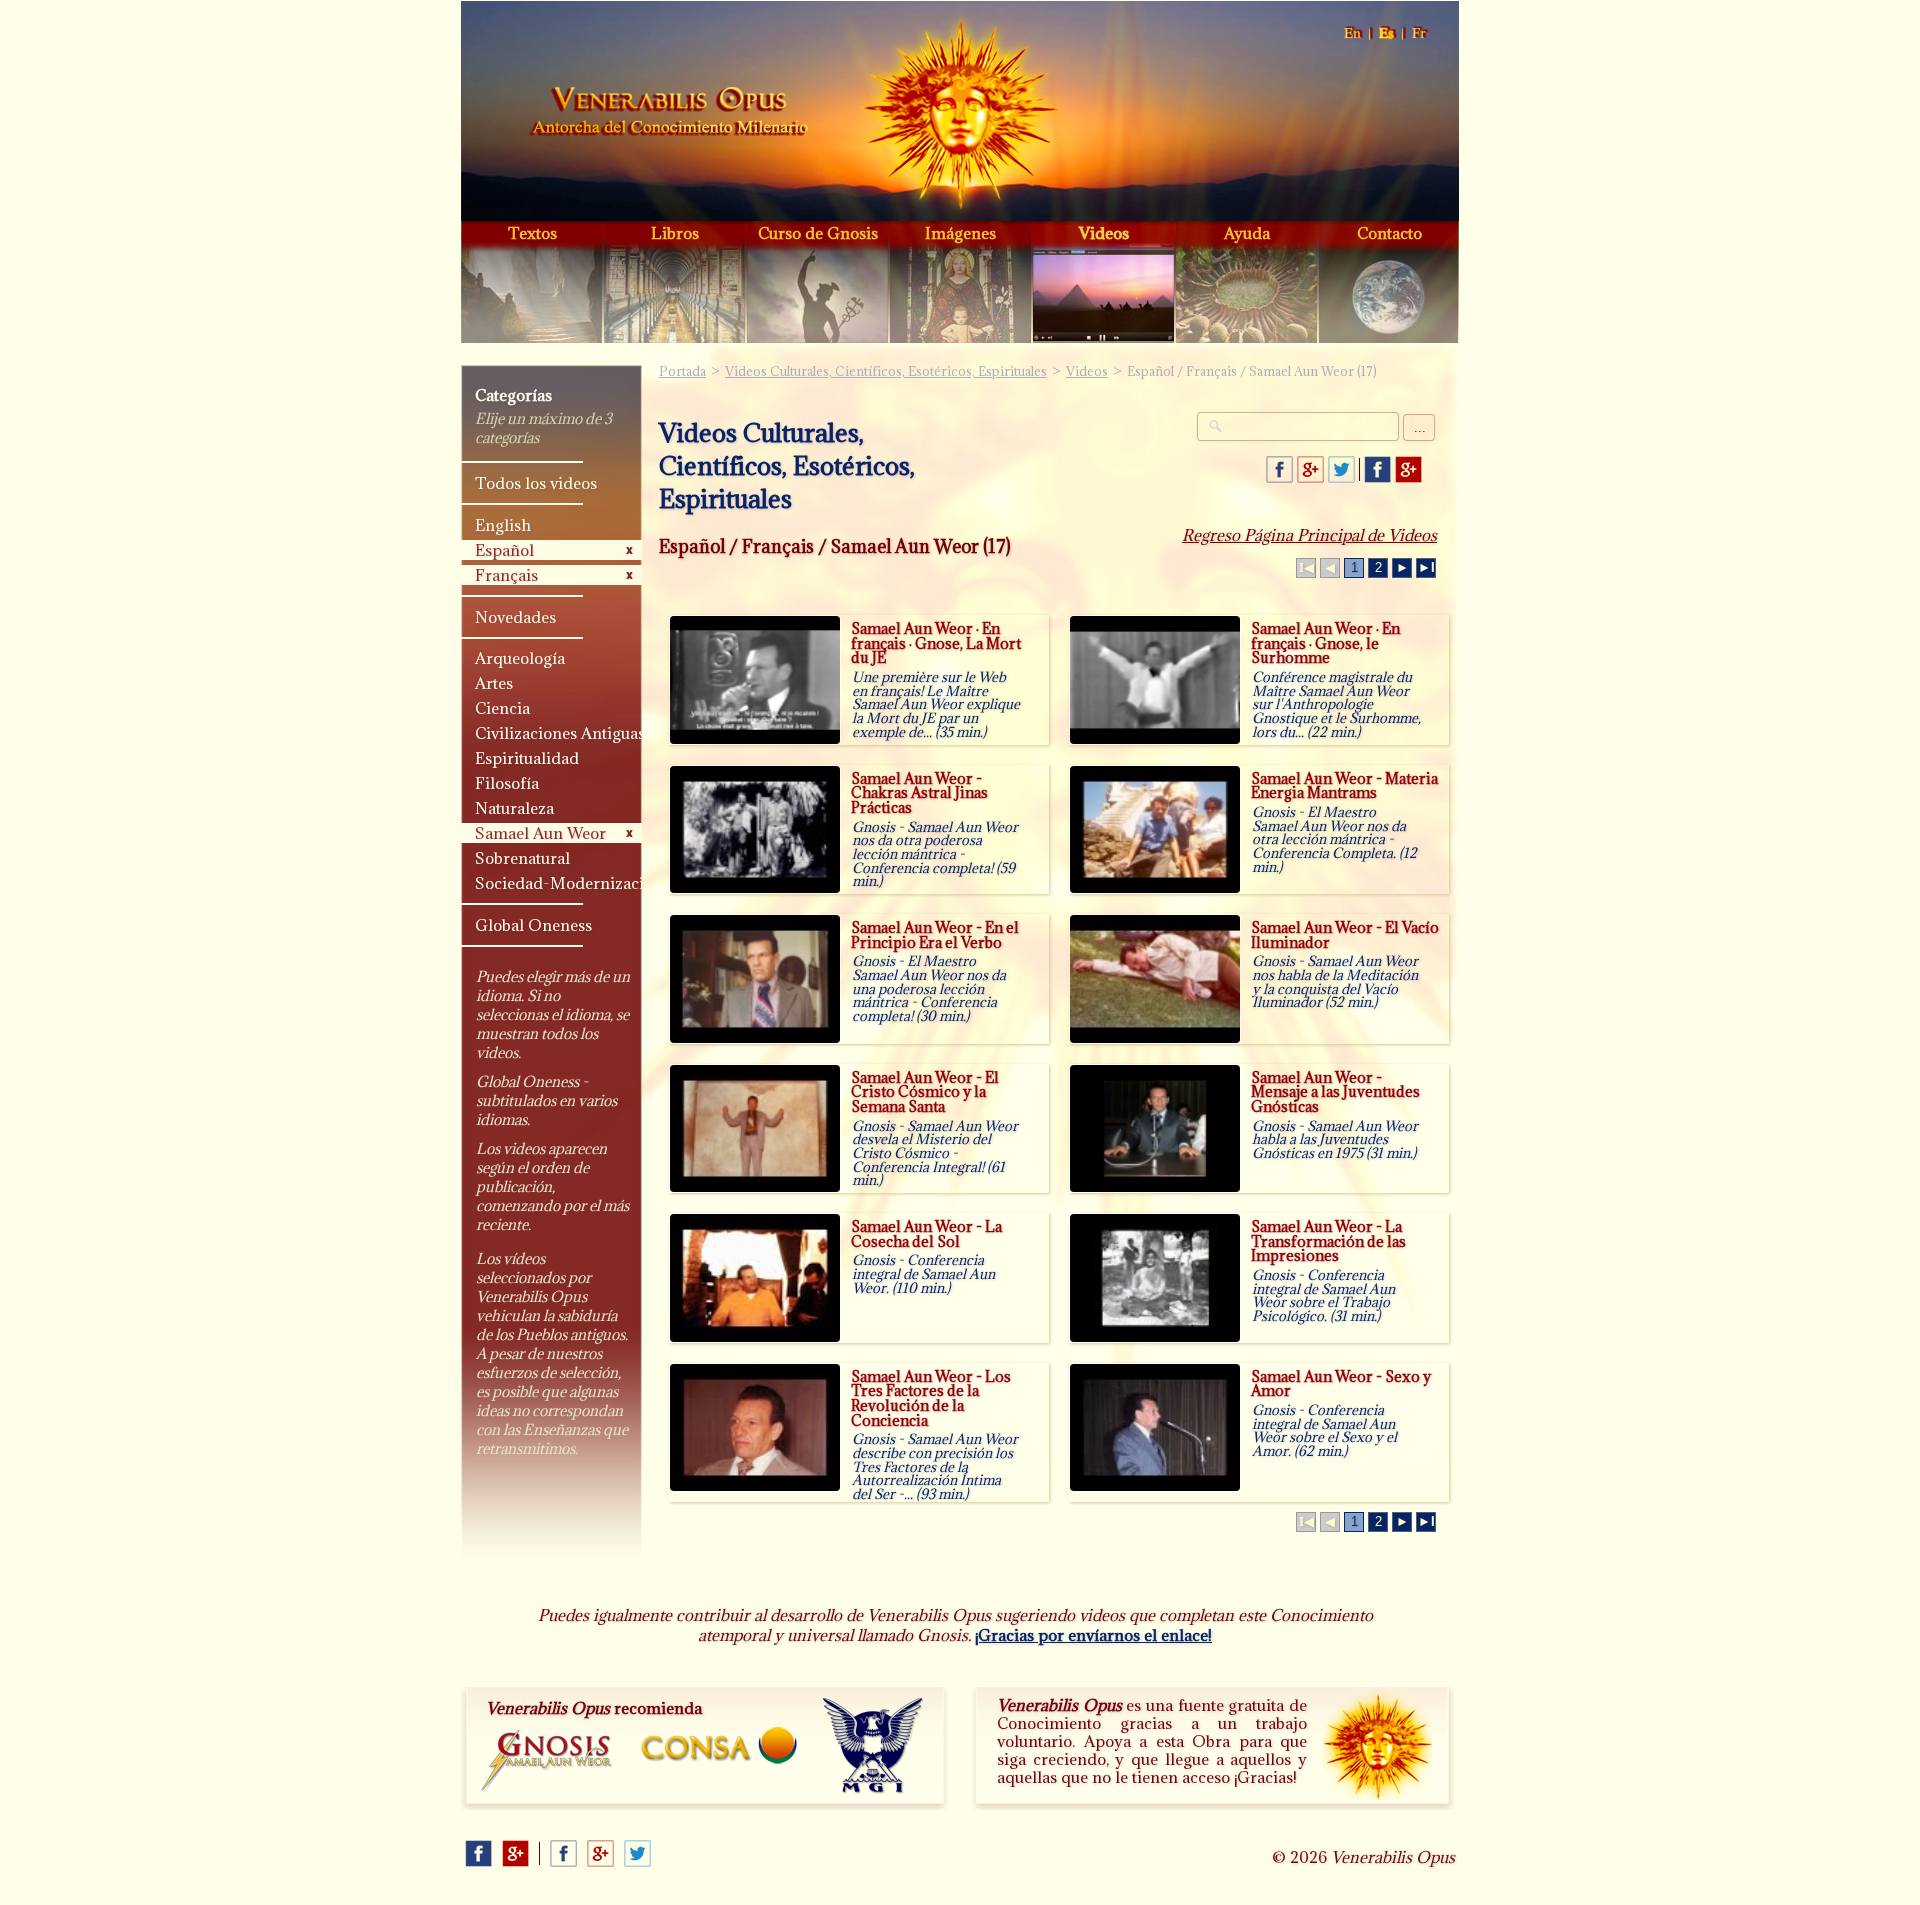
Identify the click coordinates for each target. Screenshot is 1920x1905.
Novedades (515, 617)
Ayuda (1247, 233)
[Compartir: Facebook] (1279, 469)
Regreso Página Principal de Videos (1309, 535)
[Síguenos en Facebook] (1377, 469)
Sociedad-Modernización (562, 883)
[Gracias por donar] (1377, 1745)
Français (1420, 33)
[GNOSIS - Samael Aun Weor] (547, 1761)
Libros (675, 233)
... (1420, 427)
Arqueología (520, 658)
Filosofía (507, 783)
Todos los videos (536, 483)
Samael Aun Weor (540, 833)
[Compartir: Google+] (1310, 469)
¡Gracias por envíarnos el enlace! (1093, 1635)
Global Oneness (533, 925)
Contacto (1389, 233)
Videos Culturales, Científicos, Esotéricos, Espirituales (886, 371)
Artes (494, 683)
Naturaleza (514, 808)
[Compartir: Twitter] (1341, 469)
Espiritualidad (527, 758)
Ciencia (502, 708)
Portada (669, 114)
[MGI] (873, 1746)
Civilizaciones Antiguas (560, 733)
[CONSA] (719, 1745)
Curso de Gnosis (818, 233)
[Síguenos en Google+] (1408, 469)
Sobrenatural (522, 858)
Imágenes (960, 233)
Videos (1104, 233)
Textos (532, 233)
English (1353, 33)
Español (1387, 33)
